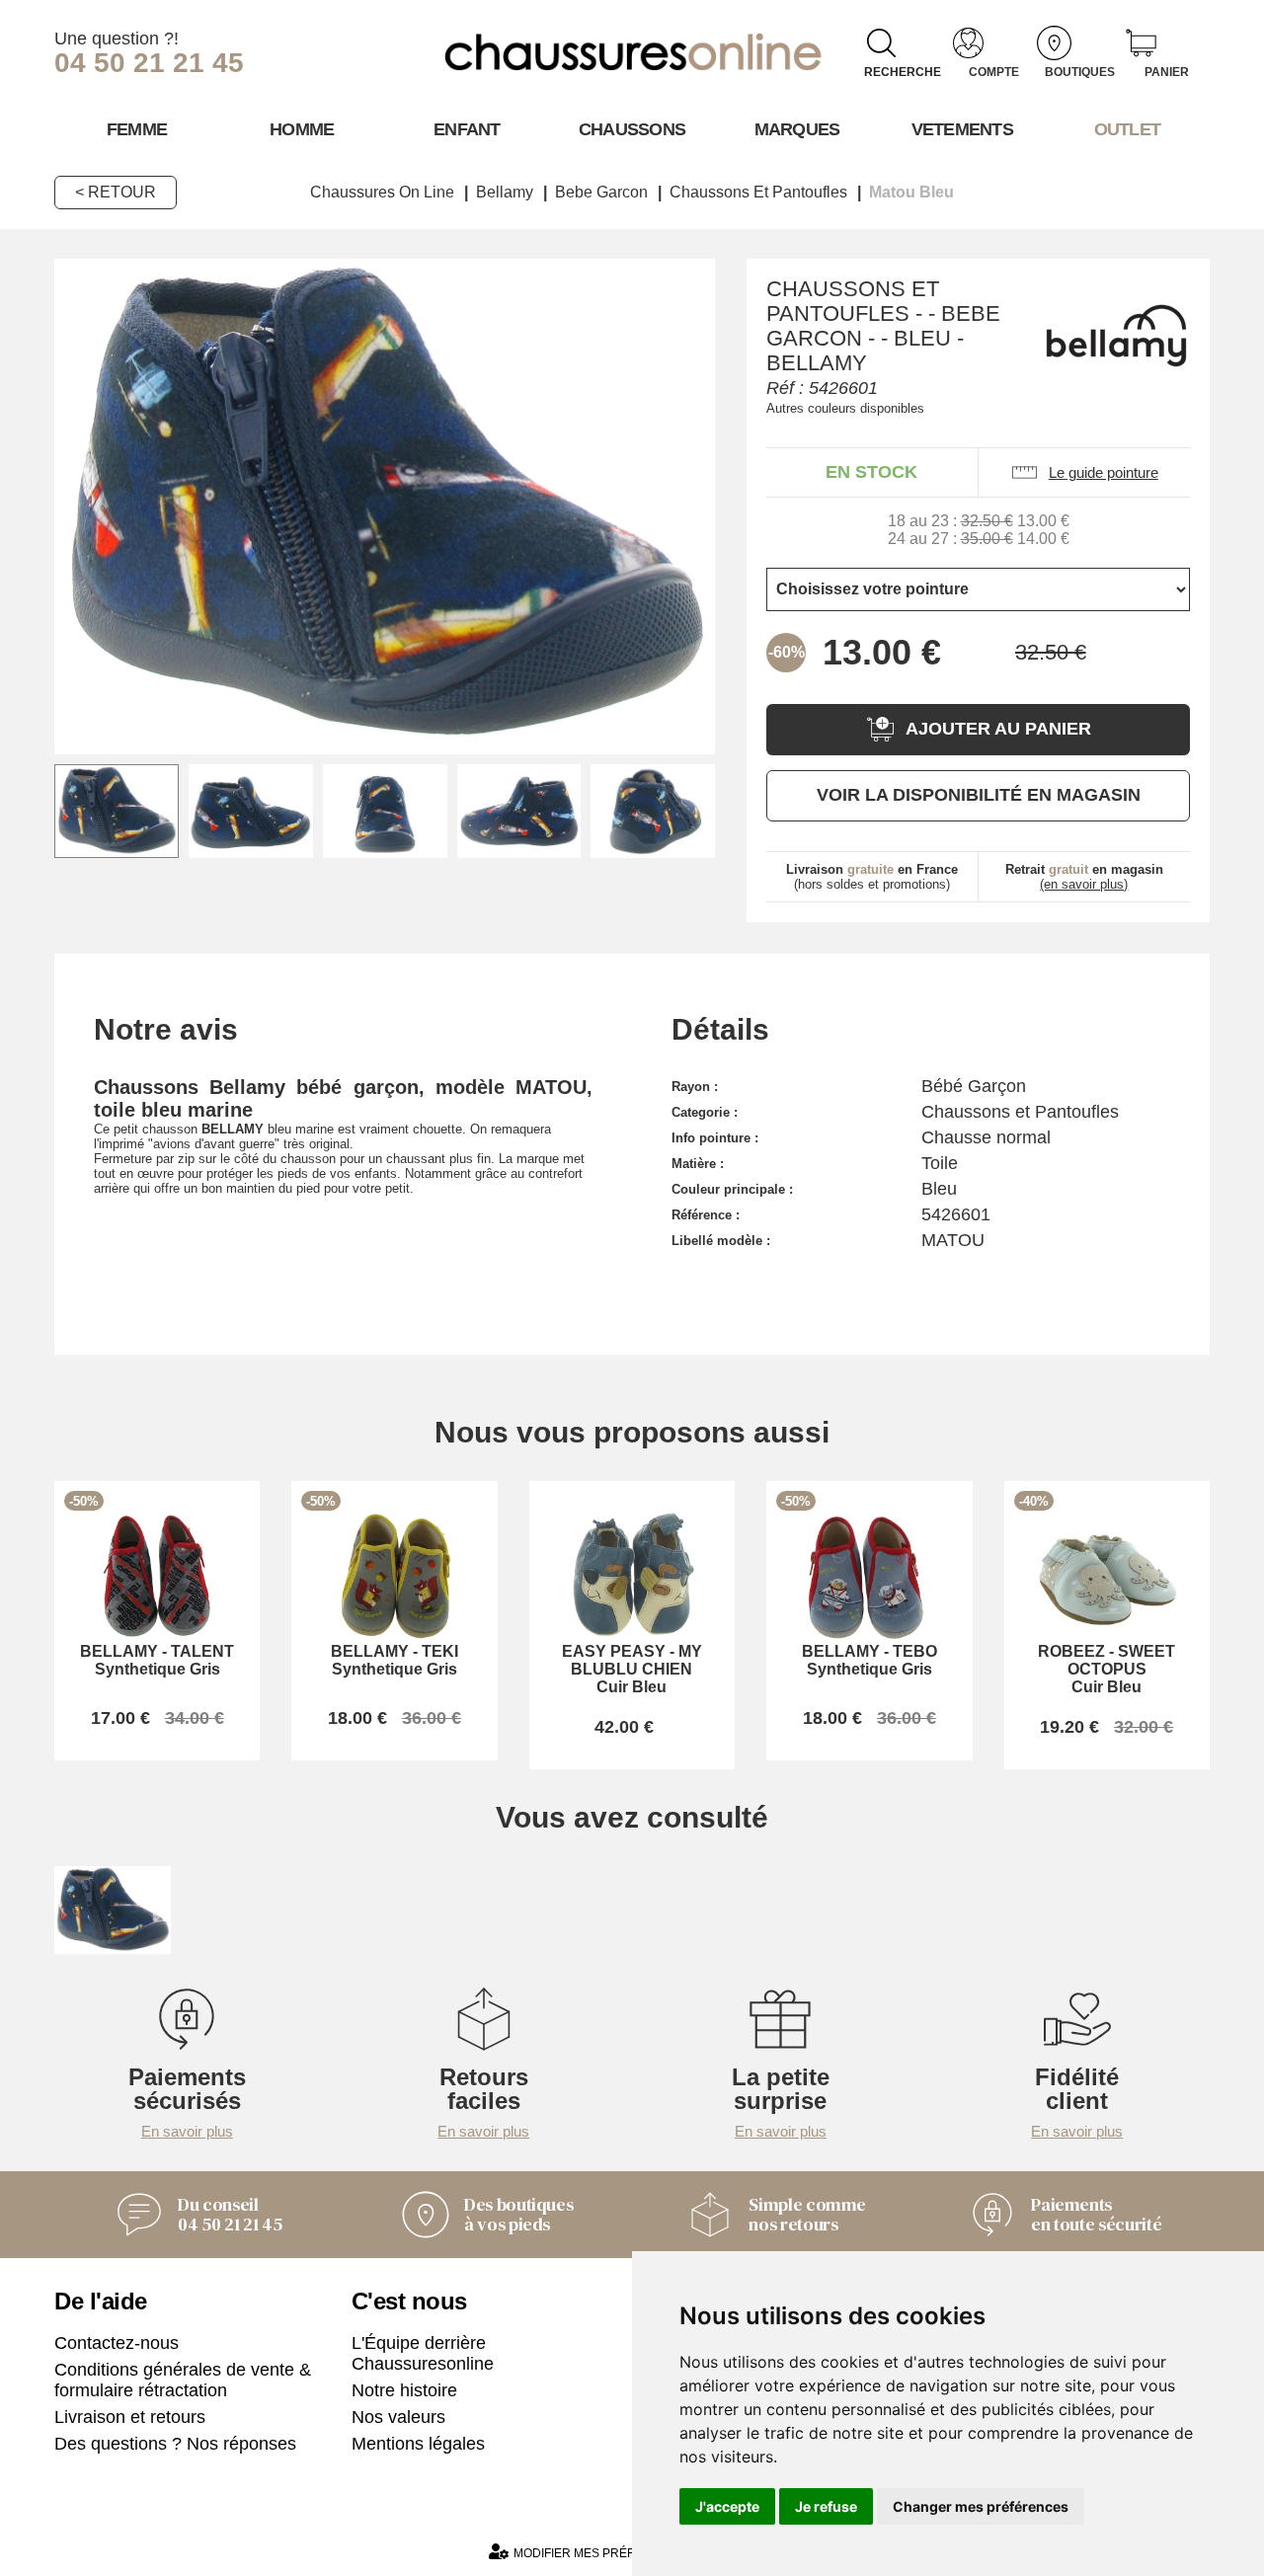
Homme (302, 129)
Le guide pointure (1104, 472)
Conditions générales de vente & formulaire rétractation (183, 2380)
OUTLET (1128, 129)
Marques (797, 129)
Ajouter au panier (998, 729)
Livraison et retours (130, 2417)
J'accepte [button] (727, 2506)
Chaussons (632, 129)
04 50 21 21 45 (149, 63)
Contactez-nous (117, 2343)
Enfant (467, 129)
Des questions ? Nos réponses (175, 2444)
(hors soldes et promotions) (872, 877)
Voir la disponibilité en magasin (979, 795)
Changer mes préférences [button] (981, 2506)
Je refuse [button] (826, 2506)
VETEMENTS (963, 129)
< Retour (116, 192)
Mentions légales (418, 2444)
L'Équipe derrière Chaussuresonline (423, 2353)
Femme (137, 129)
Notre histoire (404, 2390)
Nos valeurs (398, 2417)
